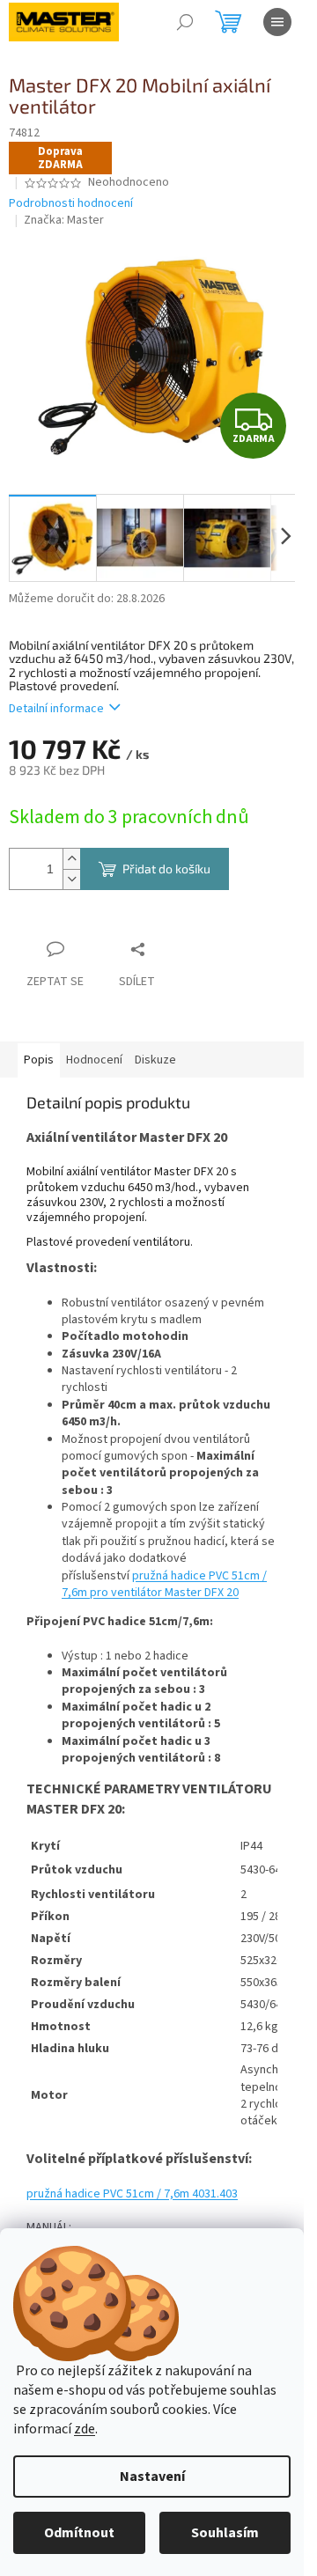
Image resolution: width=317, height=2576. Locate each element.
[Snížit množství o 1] (71, 879)
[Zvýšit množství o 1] (71, 859)
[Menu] (277, 22)
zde (85, 2429)
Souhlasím (225, 2533)
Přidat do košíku (166, 868)
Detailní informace (56, 709)
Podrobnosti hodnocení (71, 204)
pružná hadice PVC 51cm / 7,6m (132, 2194)
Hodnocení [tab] (94, 1060)
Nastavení (152, 2477)
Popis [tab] (39, 1060)
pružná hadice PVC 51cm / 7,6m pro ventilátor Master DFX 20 (164, 1584)
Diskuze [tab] (155, 1060)
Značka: (64, 220)
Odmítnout (79, 2533)
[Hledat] (185, 22)
